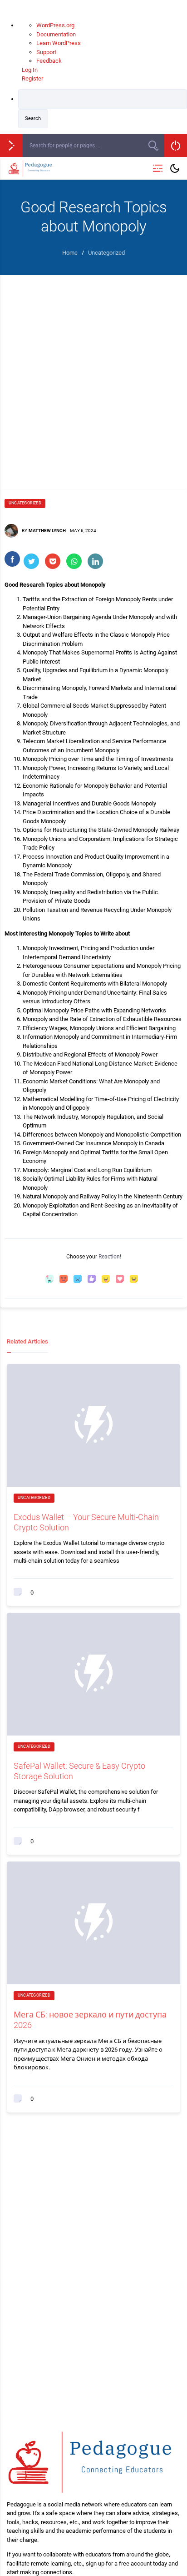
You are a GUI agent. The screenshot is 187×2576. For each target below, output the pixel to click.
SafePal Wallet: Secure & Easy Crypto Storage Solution (79, 1771)
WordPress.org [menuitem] (55, 25)
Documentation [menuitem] (56, 34)
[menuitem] (103, 109)
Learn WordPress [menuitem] (59, 43)
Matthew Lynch (47, 531)
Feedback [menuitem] (49, 61)
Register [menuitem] (32, 78)
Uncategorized (25, 503)
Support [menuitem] (46, 52)
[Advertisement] (93, 373)
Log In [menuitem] (30, 70)
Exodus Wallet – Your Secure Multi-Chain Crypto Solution (86, 1522)
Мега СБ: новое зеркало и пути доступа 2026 (90, 2020)
